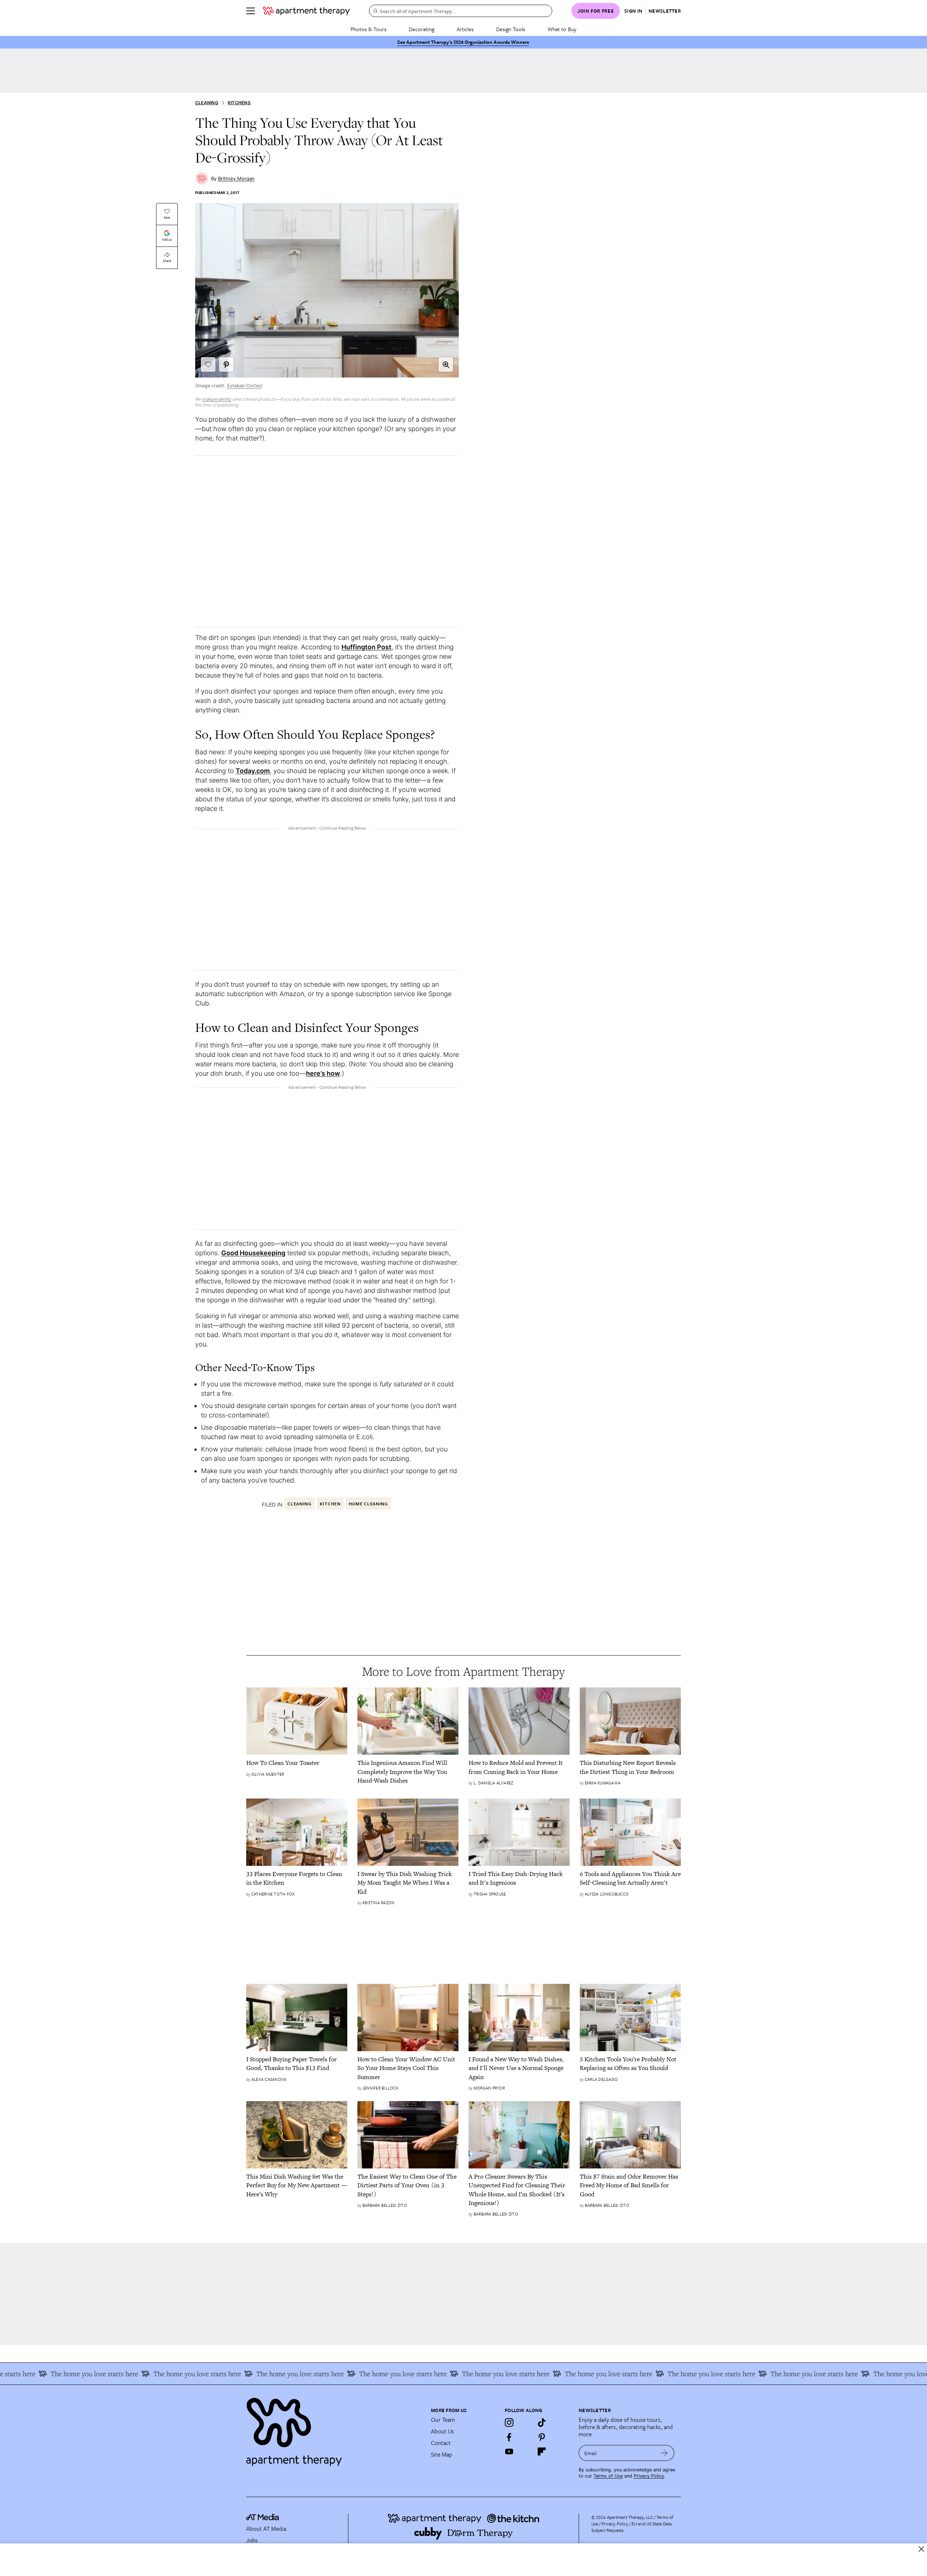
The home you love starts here (115, 2374)
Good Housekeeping (253, 1253)
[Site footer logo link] (334, 2429)
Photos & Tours (368, 29)
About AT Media (266, 2529)
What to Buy (562, 29)
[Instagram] (509, 2423)
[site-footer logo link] (263, 2518)
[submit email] (664, 2453)
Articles (465, 29)
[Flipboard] (542, 2451)
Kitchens (239, 103)
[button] (446, 364)
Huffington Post (366, 647)
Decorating (421, 29)
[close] (921, 2549)
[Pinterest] (542, 2437)
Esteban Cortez (244, 386)
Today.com (253, 771)
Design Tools (511, 29)
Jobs (252, 2540)
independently (217, 399)
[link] (297, 1763)
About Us (442, 2431)
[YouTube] (509, 2451)
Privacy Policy (649, 2476)
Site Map (442, 2454)
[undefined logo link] (306, 11)
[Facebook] (509, 2437)
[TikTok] (542, 2423)
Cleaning (207, 103)
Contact (441, 2443)
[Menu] (251, 11)
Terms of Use (608, 2476)
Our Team (443, 2420)
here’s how (323, 1073)
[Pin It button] (226, 364)
